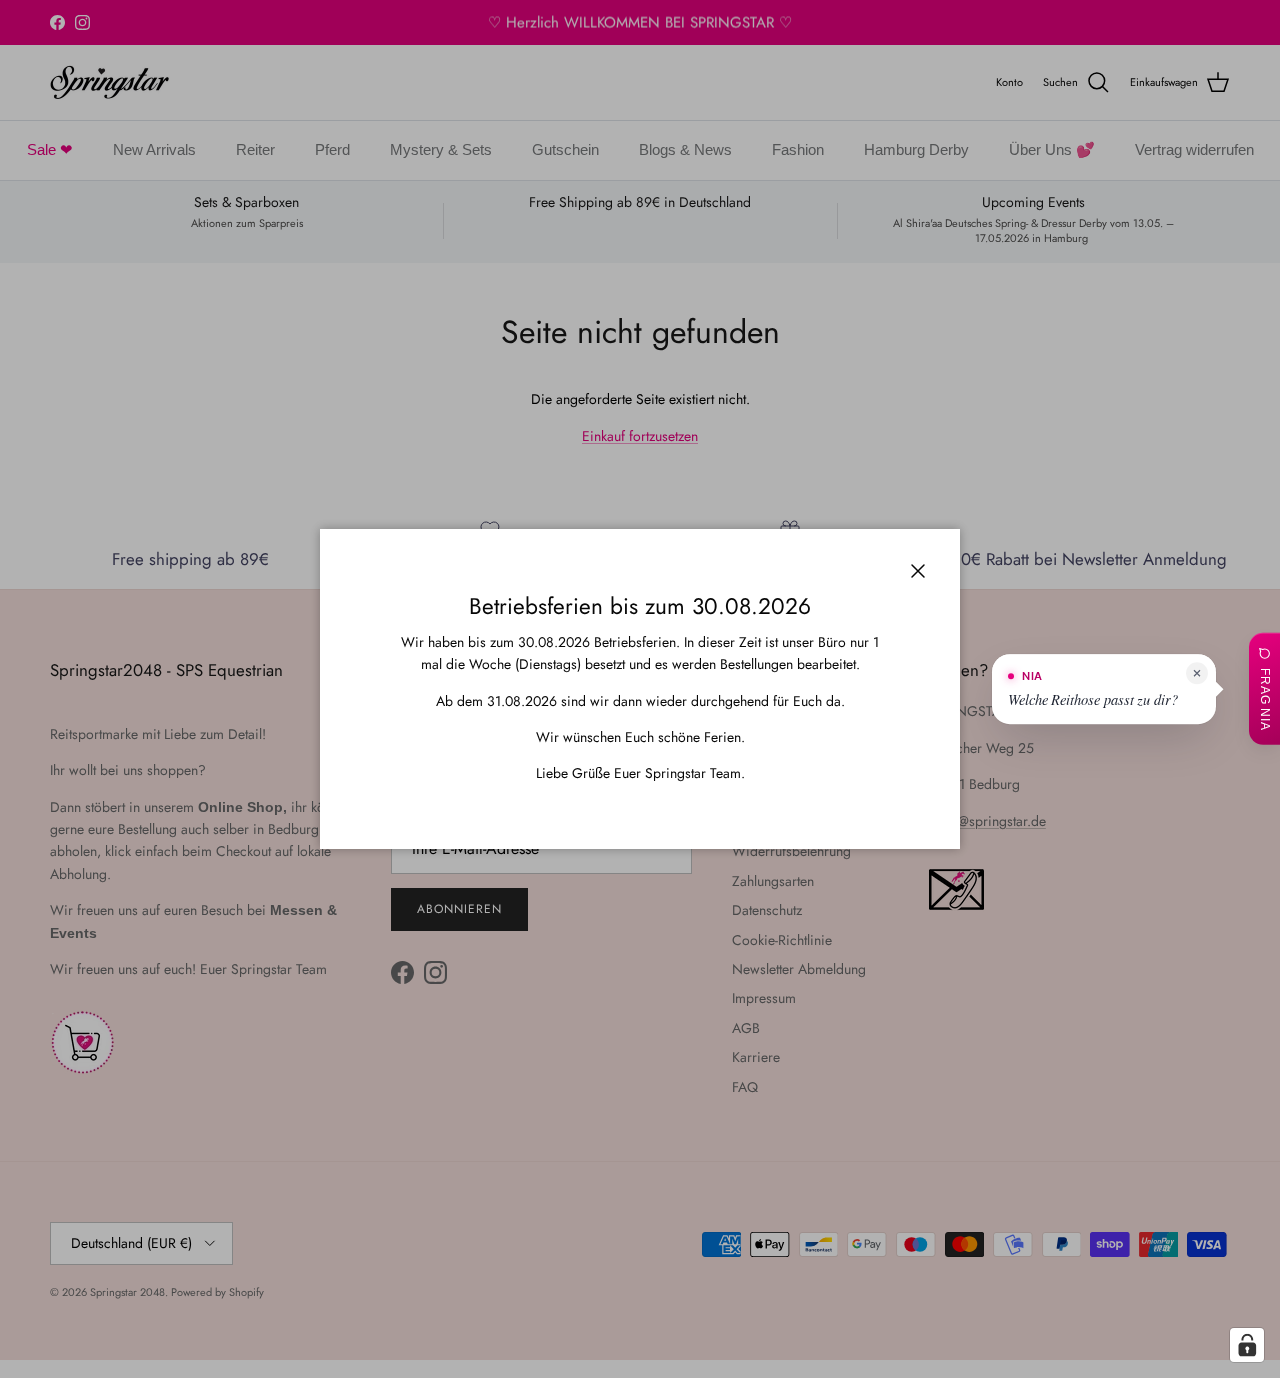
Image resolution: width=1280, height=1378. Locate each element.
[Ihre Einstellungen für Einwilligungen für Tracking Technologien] (1247, 1345)
